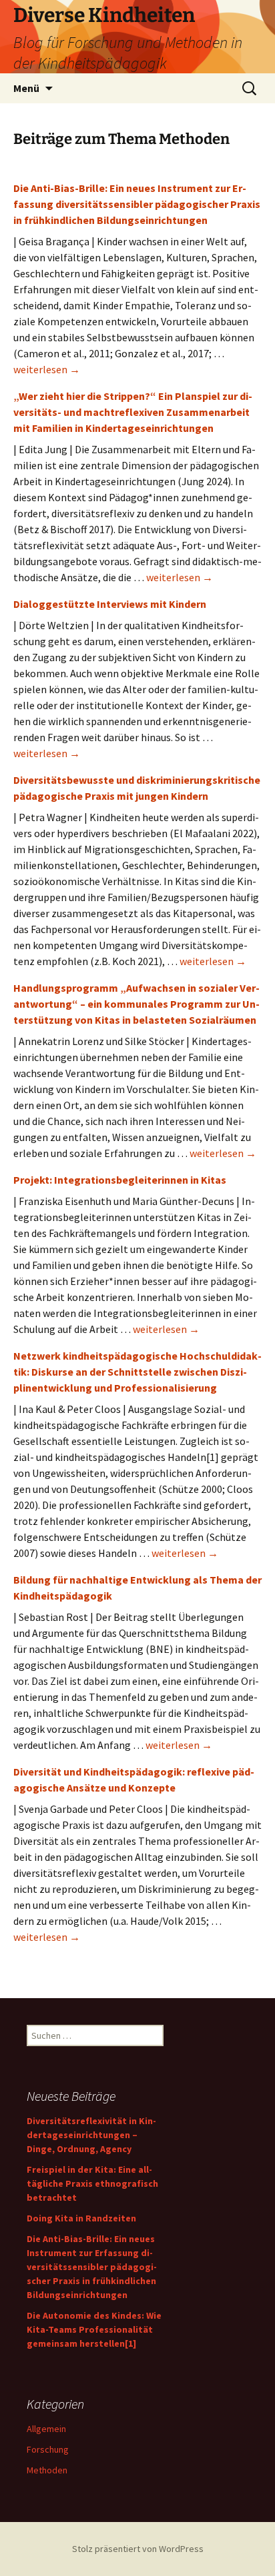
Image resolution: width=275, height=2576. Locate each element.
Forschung (48, 2449)
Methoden (47, 2470)
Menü (26, 88)
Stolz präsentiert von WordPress (138, 2549)
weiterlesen (47, 369)
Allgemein (46, 2429)
